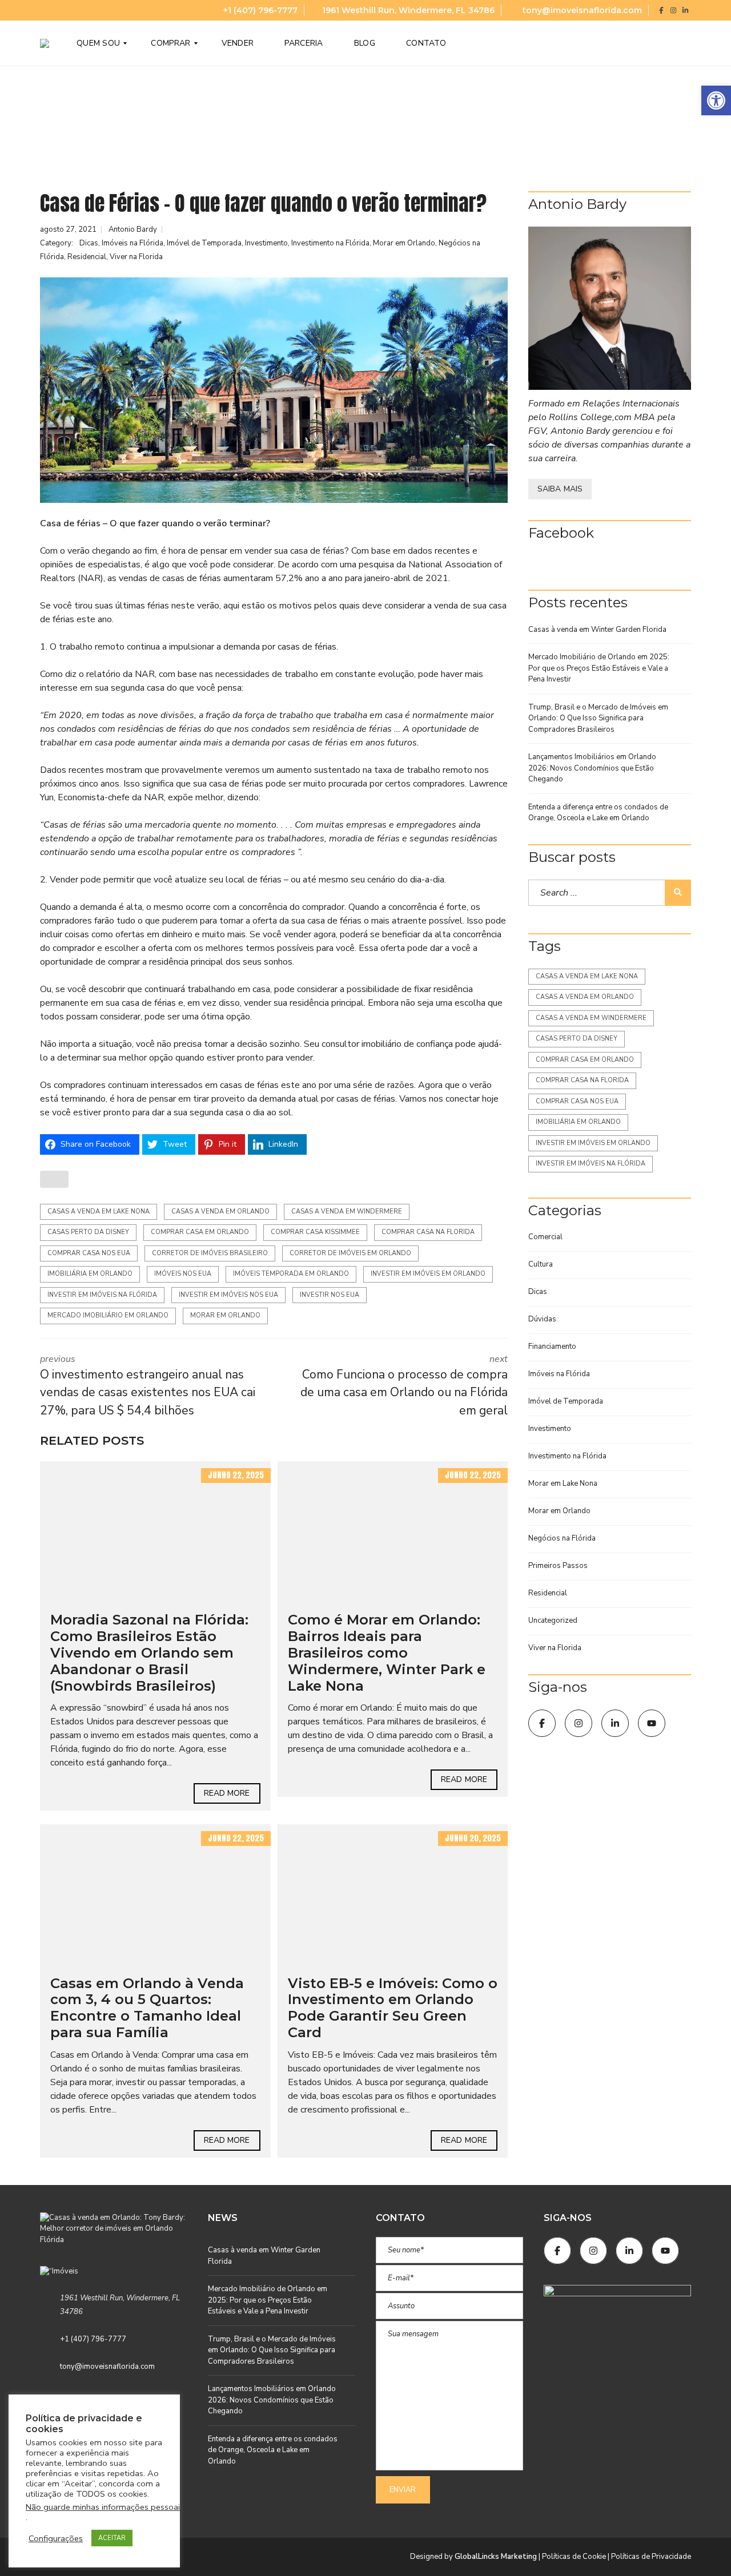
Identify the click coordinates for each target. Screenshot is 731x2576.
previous (148, 1386)
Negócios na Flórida (562, 1538)
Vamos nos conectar (439, 1099)
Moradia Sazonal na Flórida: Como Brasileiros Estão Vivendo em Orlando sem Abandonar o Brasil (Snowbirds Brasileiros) (149, 1652)
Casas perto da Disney (88, 1232)
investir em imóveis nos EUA (228, 1295)
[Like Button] (54, 1179)
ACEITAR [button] (112, 2538)
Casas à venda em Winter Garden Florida (597, 630)
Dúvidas (542, 1319)
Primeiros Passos (558, 1566)
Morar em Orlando (404, 243)
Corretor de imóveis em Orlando (350, 1253)
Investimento (266, 243)
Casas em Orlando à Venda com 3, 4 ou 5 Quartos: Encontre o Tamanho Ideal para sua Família (147, 2008)
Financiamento (552, 1347)
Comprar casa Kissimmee (315, 1232)
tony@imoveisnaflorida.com (581, 10)
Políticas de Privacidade (651, 2557)
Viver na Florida (136, 257)
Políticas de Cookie (574, 2557)
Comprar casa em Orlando (200, 1232)
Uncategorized (553, 1620)
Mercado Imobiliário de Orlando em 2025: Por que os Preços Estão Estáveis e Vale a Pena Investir (599, 668)
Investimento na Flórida (330, 243)
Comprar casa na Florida (428, 1232)
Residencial (87, 257)
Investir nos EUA (330, 1295)
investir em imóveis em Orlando (428, 1274)
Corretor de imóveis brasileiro (210, 1253)
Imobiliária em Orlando (90, 1274)
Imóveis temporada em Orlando (291, 1274)
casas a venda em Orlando (220, 1212)
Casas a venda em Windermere (347, 1212)
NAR (91, 578)
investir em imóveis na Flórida (102, 1295)
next (404, 1386)
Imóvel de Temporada (204, 243)
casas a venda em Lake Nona (99, 1212)
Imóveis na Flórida (132, 243)
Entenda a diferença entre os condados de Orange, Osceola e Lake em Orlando (598, 813)
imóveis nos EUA (183, 1274)
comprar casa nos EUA (89, 1253)
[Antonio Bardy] (610, 309)
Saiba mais (560, 489)
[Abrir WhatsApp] (702, 2547)
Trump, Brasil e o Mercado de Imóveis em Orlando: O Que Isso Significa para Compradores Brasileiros (598, 718)
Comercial (545, 1237)
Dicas (89, 243)
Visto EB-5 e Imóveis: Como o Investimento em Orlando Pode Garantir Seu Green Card (393, 2008)
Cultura (541, 1264)
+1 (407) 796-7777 (259, 10)
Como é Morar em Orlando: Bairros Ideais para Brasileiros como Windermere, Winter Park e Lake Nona (387, 1652)
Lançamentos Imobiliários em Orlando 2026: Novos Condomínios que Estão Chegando (592, 768)
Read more (227, 1793)
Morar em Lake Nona (563, 1483)
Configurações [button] (56, 2538)
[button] (716, 100)
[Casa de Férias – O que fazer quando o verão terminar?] (274, 390)
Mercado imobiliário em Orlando (108, 1315)
